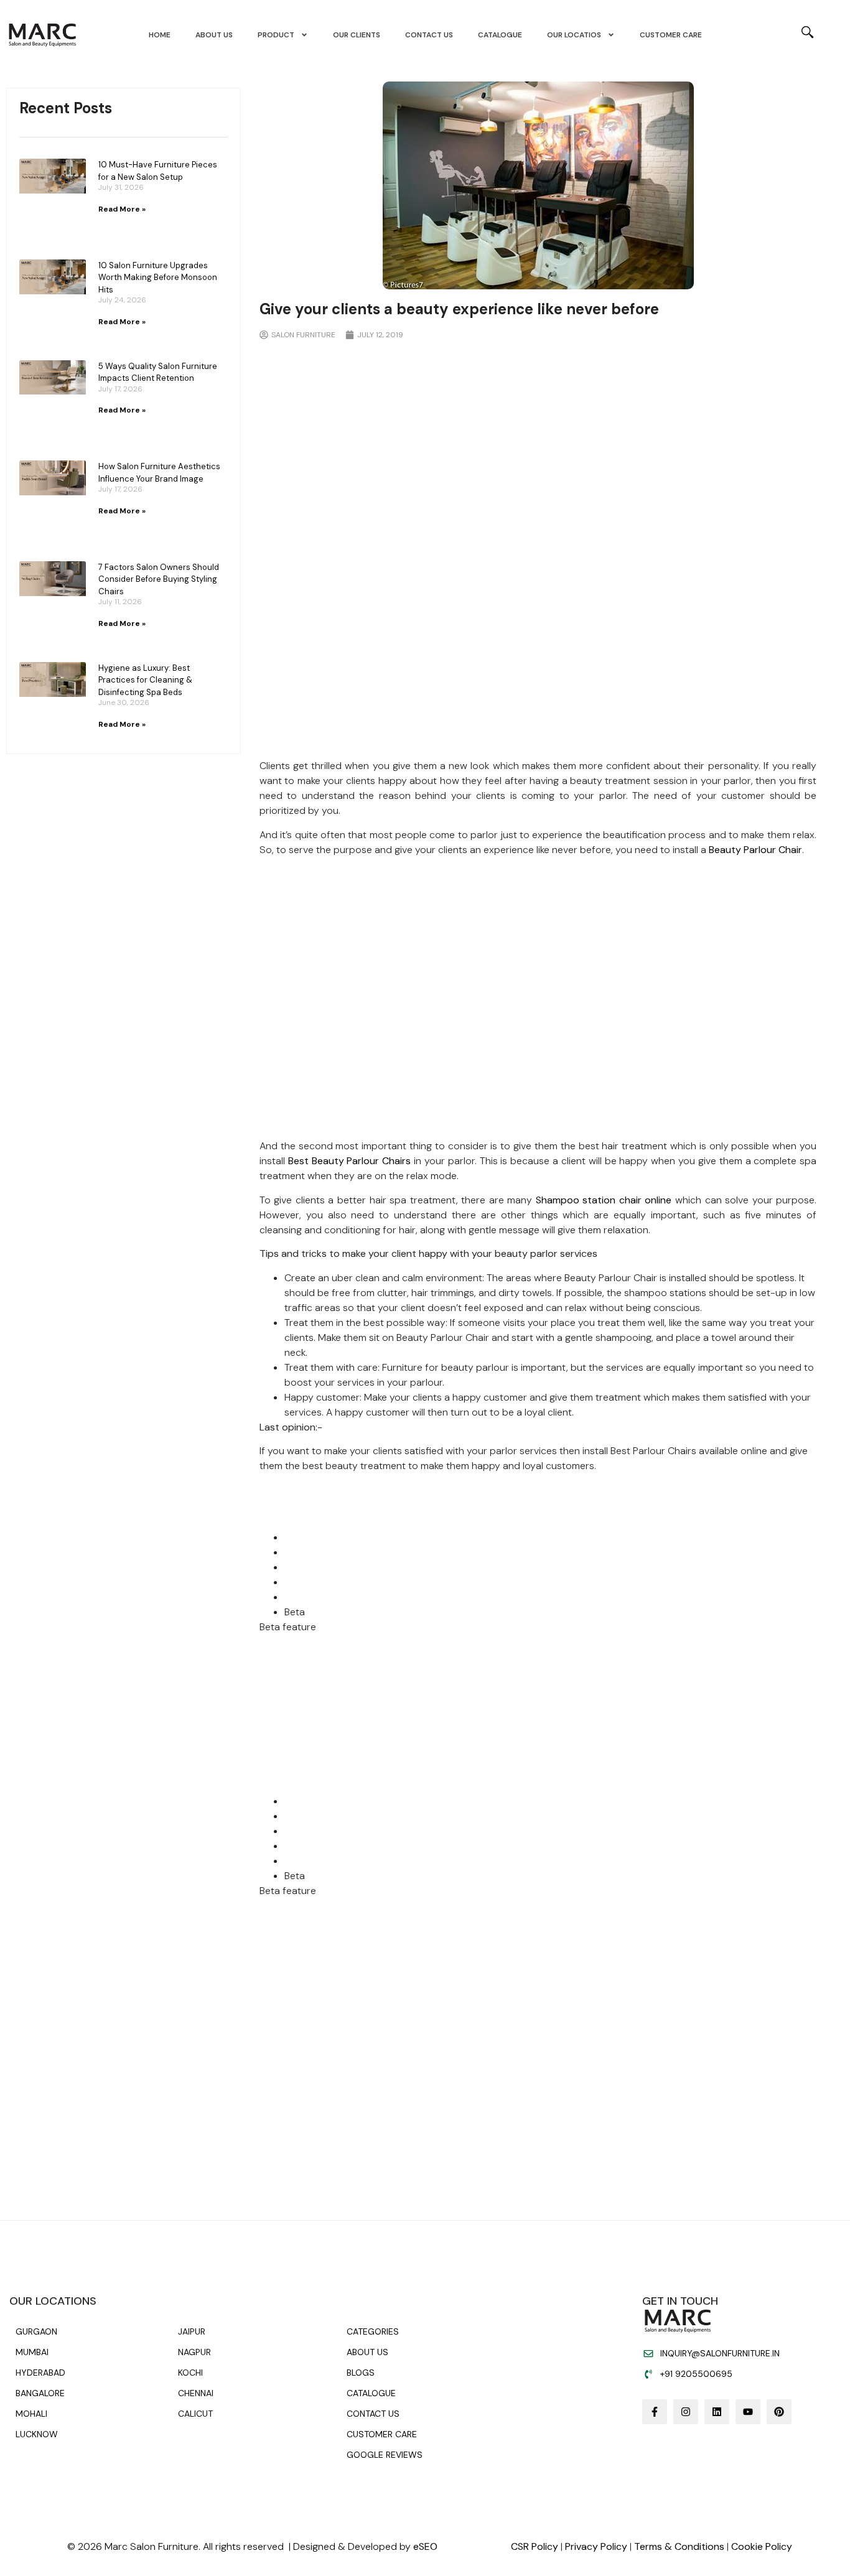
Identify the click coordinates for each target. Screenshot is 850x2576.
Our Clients (357, 35)
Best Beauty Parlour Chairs (350, 1161)
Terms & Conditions (679, 2546)
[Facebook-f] (655, 2412)
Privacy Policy (596, 2546)
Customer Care (671, 35)
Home (160, 35)
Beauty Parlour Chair (755, 850)
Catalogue (500, 35)
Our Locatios (574, 35)
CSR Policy (535, 2546)
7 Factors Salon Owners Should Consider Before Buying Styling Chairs (159, 579)
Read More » (122, 209)
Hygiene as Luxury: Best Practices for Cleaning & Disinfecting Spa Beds (145, 680)
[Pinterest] (779, 2412)
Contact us (429, 35)
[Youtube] (748, 2412)
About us (214, 35)
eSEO (425, 2546)
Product (276, 35)
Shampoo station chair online (604, 1200)
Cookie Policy (762, 2546)
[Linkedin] (717, 2412)
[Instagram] (686, 2412)
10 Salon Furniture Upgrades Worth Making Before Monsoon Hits (158, 278)
